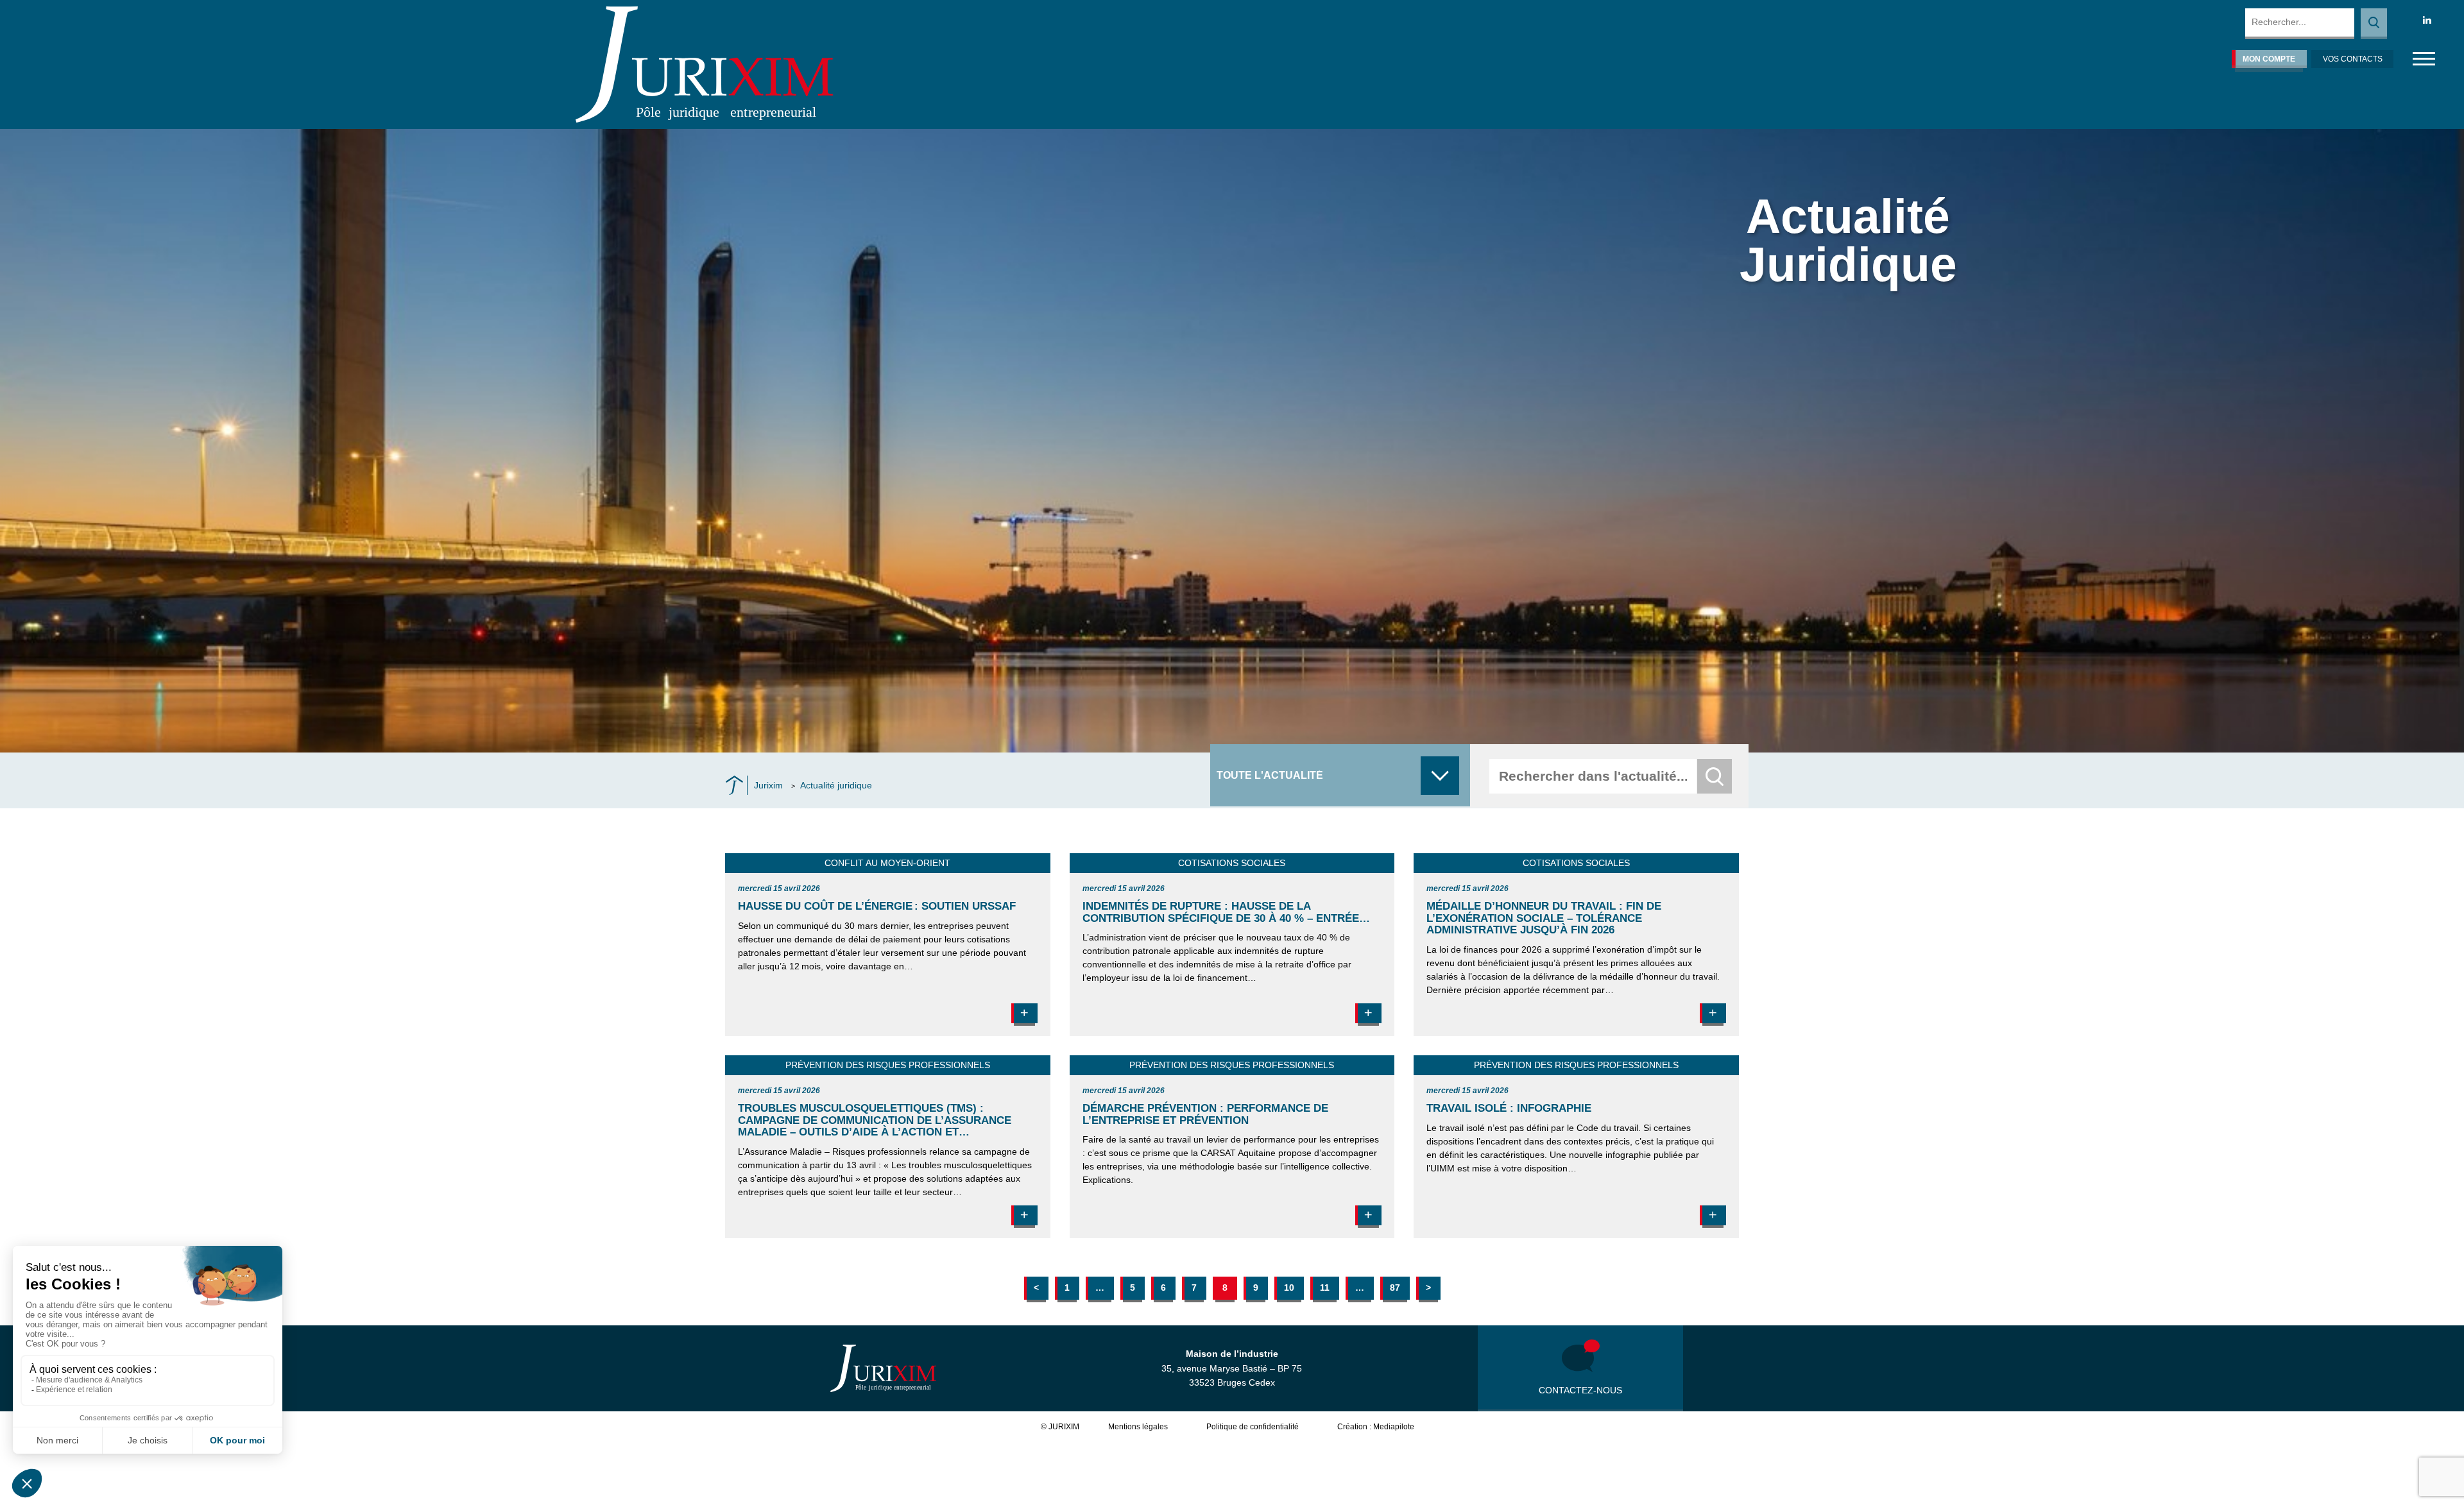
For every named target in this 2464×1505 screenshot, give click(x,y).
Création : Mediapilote (1376, 1427)
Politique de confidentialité (1253, 1427)
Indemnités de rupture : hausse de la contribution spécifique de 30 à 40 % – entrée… (1226, 912)
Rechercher (2374, 24)
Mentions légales (1138, 1427)
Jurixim (768, 785)
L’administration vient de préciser (1149, 937)
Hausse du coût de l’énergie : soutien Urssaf (877, 906)
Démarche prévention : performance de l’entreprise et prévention (1205, 1114)
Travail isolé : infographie (1509, 1108)
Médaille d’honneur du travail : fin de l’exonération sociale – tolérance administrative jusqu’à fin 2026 (1544, 918)
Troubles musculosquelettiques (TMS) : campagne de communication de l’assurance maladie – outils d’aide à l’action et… (875, 1120)
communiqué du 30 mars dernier (843, 926)
